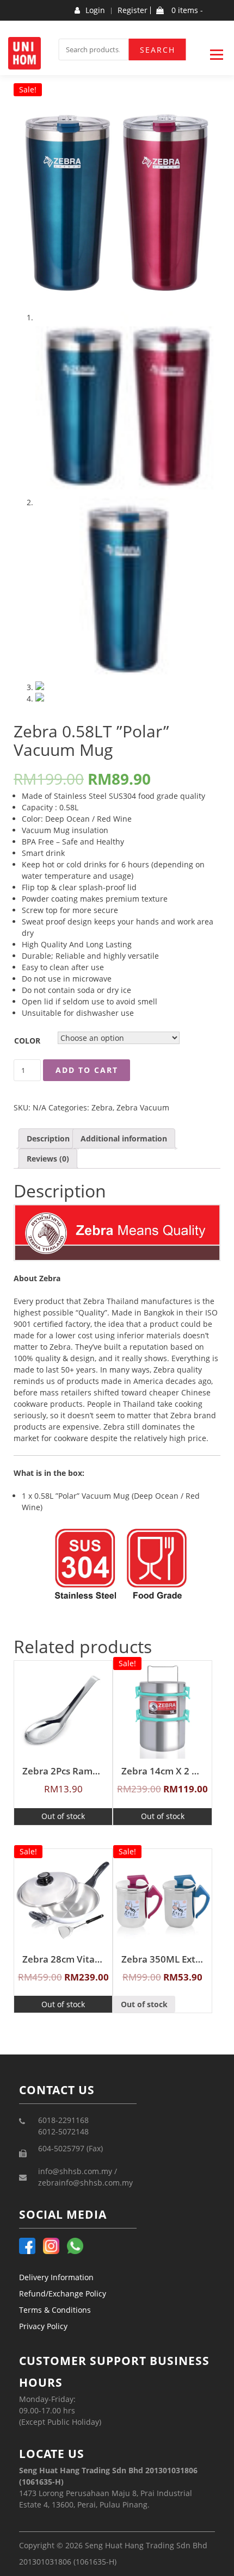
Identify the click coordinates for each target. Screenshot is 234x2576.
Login (95, 10)
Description (48, 1138)
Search (158, 50)
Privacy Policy (43, 2326)
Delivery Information (56, 2277)
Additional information (124, 1138)
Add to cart (87, 1070)
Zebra (102, 1107)
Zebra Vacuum (143, 1107)
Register (133, 10)
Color (27, 1041)
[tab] (48, 1138)
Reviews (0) (48, 1159)
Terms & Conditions (55, 2310)
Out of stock (63, 1816)
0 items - (186, 10)
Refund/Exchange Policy (63, 2293)
